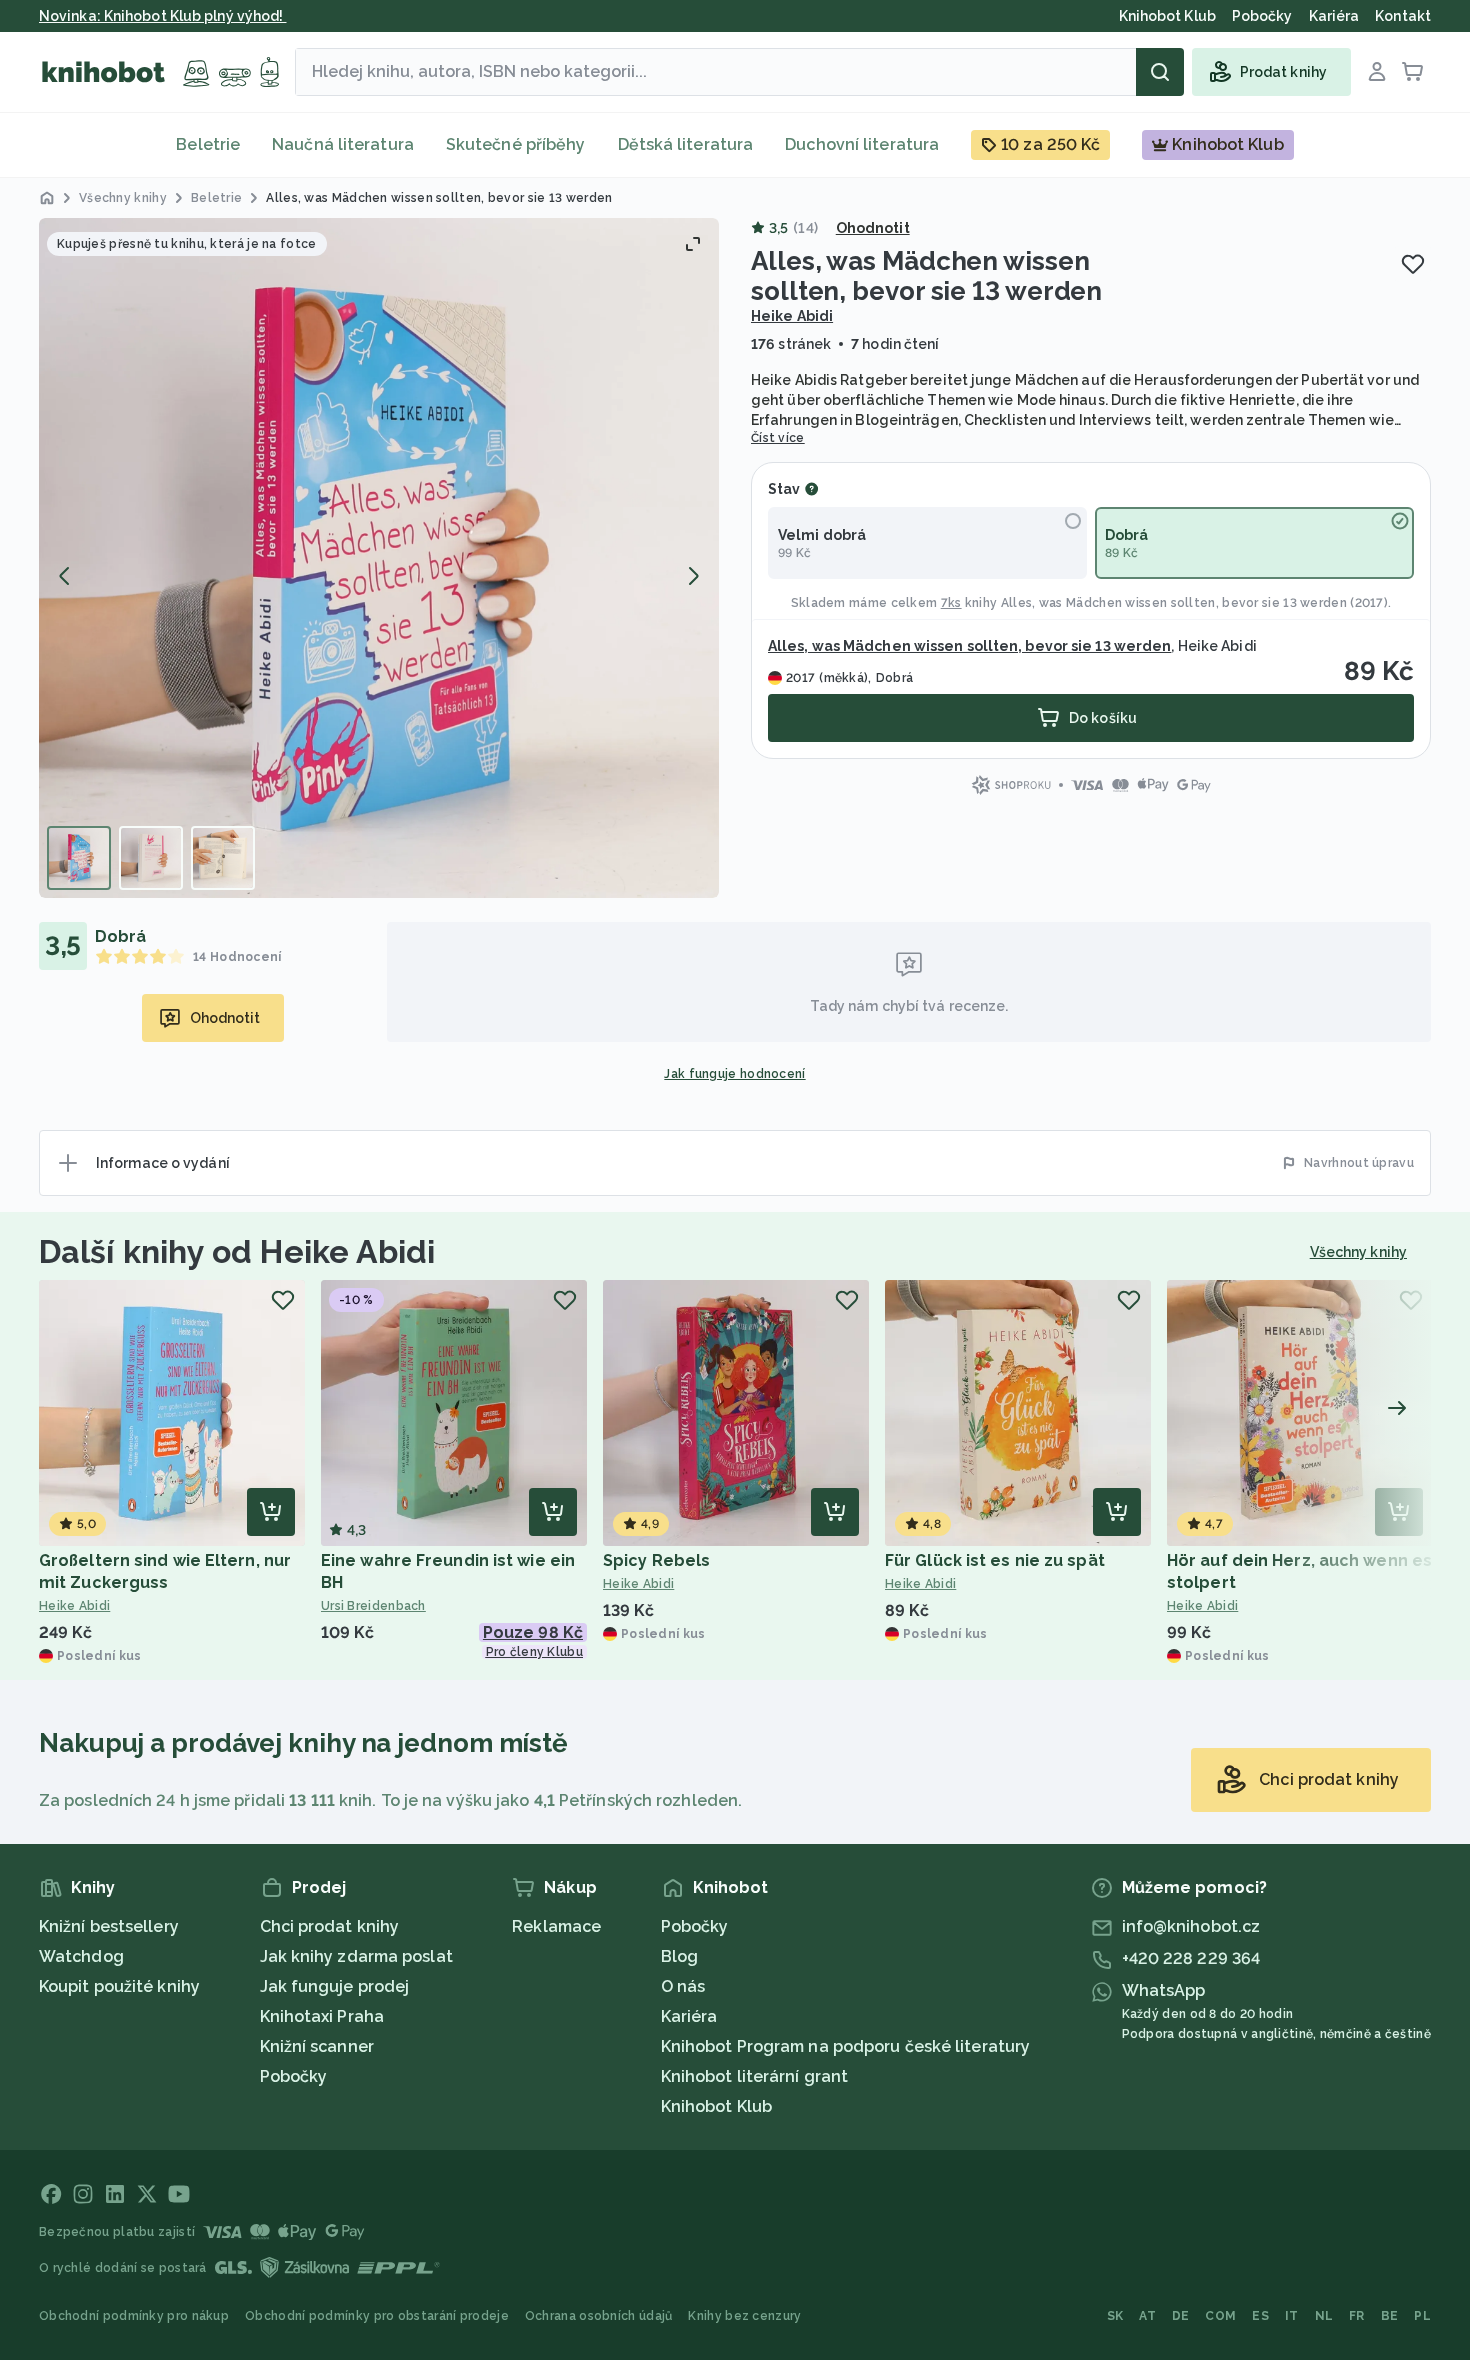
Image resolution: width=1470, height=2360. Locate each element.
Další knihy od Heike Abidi (237, 1251)
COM (1220, 2316)
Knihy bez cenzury (744, 2316)
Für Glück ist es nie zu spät (995, 1560)
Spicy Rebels (656, 1560)
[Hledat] (1160, 72)
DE (1181, 2316)
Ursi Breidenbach (373, 1606)
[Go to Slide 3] (223, 858)
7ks (951, 603)
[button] (379, 558)
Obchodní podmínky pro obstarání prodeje (377, 2316)
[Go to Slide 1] (79, 858)
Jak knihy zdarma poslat (356, 1956)
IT (1292, 2316)
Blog (679, 1956)
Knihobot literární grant (754, 2076)
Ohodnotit (873, 228)
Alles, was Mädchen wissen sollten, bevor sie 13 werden (1174, 603)
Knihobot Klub (716, 2106)
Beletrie (208, 144)
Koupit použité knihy (119, 1986)
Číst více (778, 438)
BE (1390, 2316)
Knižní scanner (317, 2046)
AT (1147, 2316)
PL (1422, 2316)
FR (1357, 2316)
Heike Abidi (792, 316)
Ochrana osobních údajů (599, 2316)
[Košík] (1413, 72)
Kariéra (689, 2016)
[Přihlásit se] (1377, 72)
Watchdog (81, 1956)
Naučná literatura (343, 144)
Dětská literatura (686, 144)
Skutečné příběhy (516, 144)
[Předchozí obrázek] (65, 576)
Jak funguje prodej (335, 1986)
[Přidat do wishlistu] (1413, 264)
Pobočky (294, 2076)
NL (1324, 2316)
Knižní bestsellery (109, 1926)
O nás (683, 1986)
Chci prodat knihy (330, 1926)
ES (1260, 2316)
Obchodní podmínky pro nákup (134, 2316)
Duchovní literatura (862, 144)
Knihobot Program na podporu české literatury (845, 2046)
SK (1115, 2316)
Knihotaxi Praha (322, 2016)
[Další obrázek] (693, 576)
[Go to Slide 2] (151, 858)
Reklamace (556, 1926)
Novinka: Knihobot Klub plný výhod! (163, 16)
